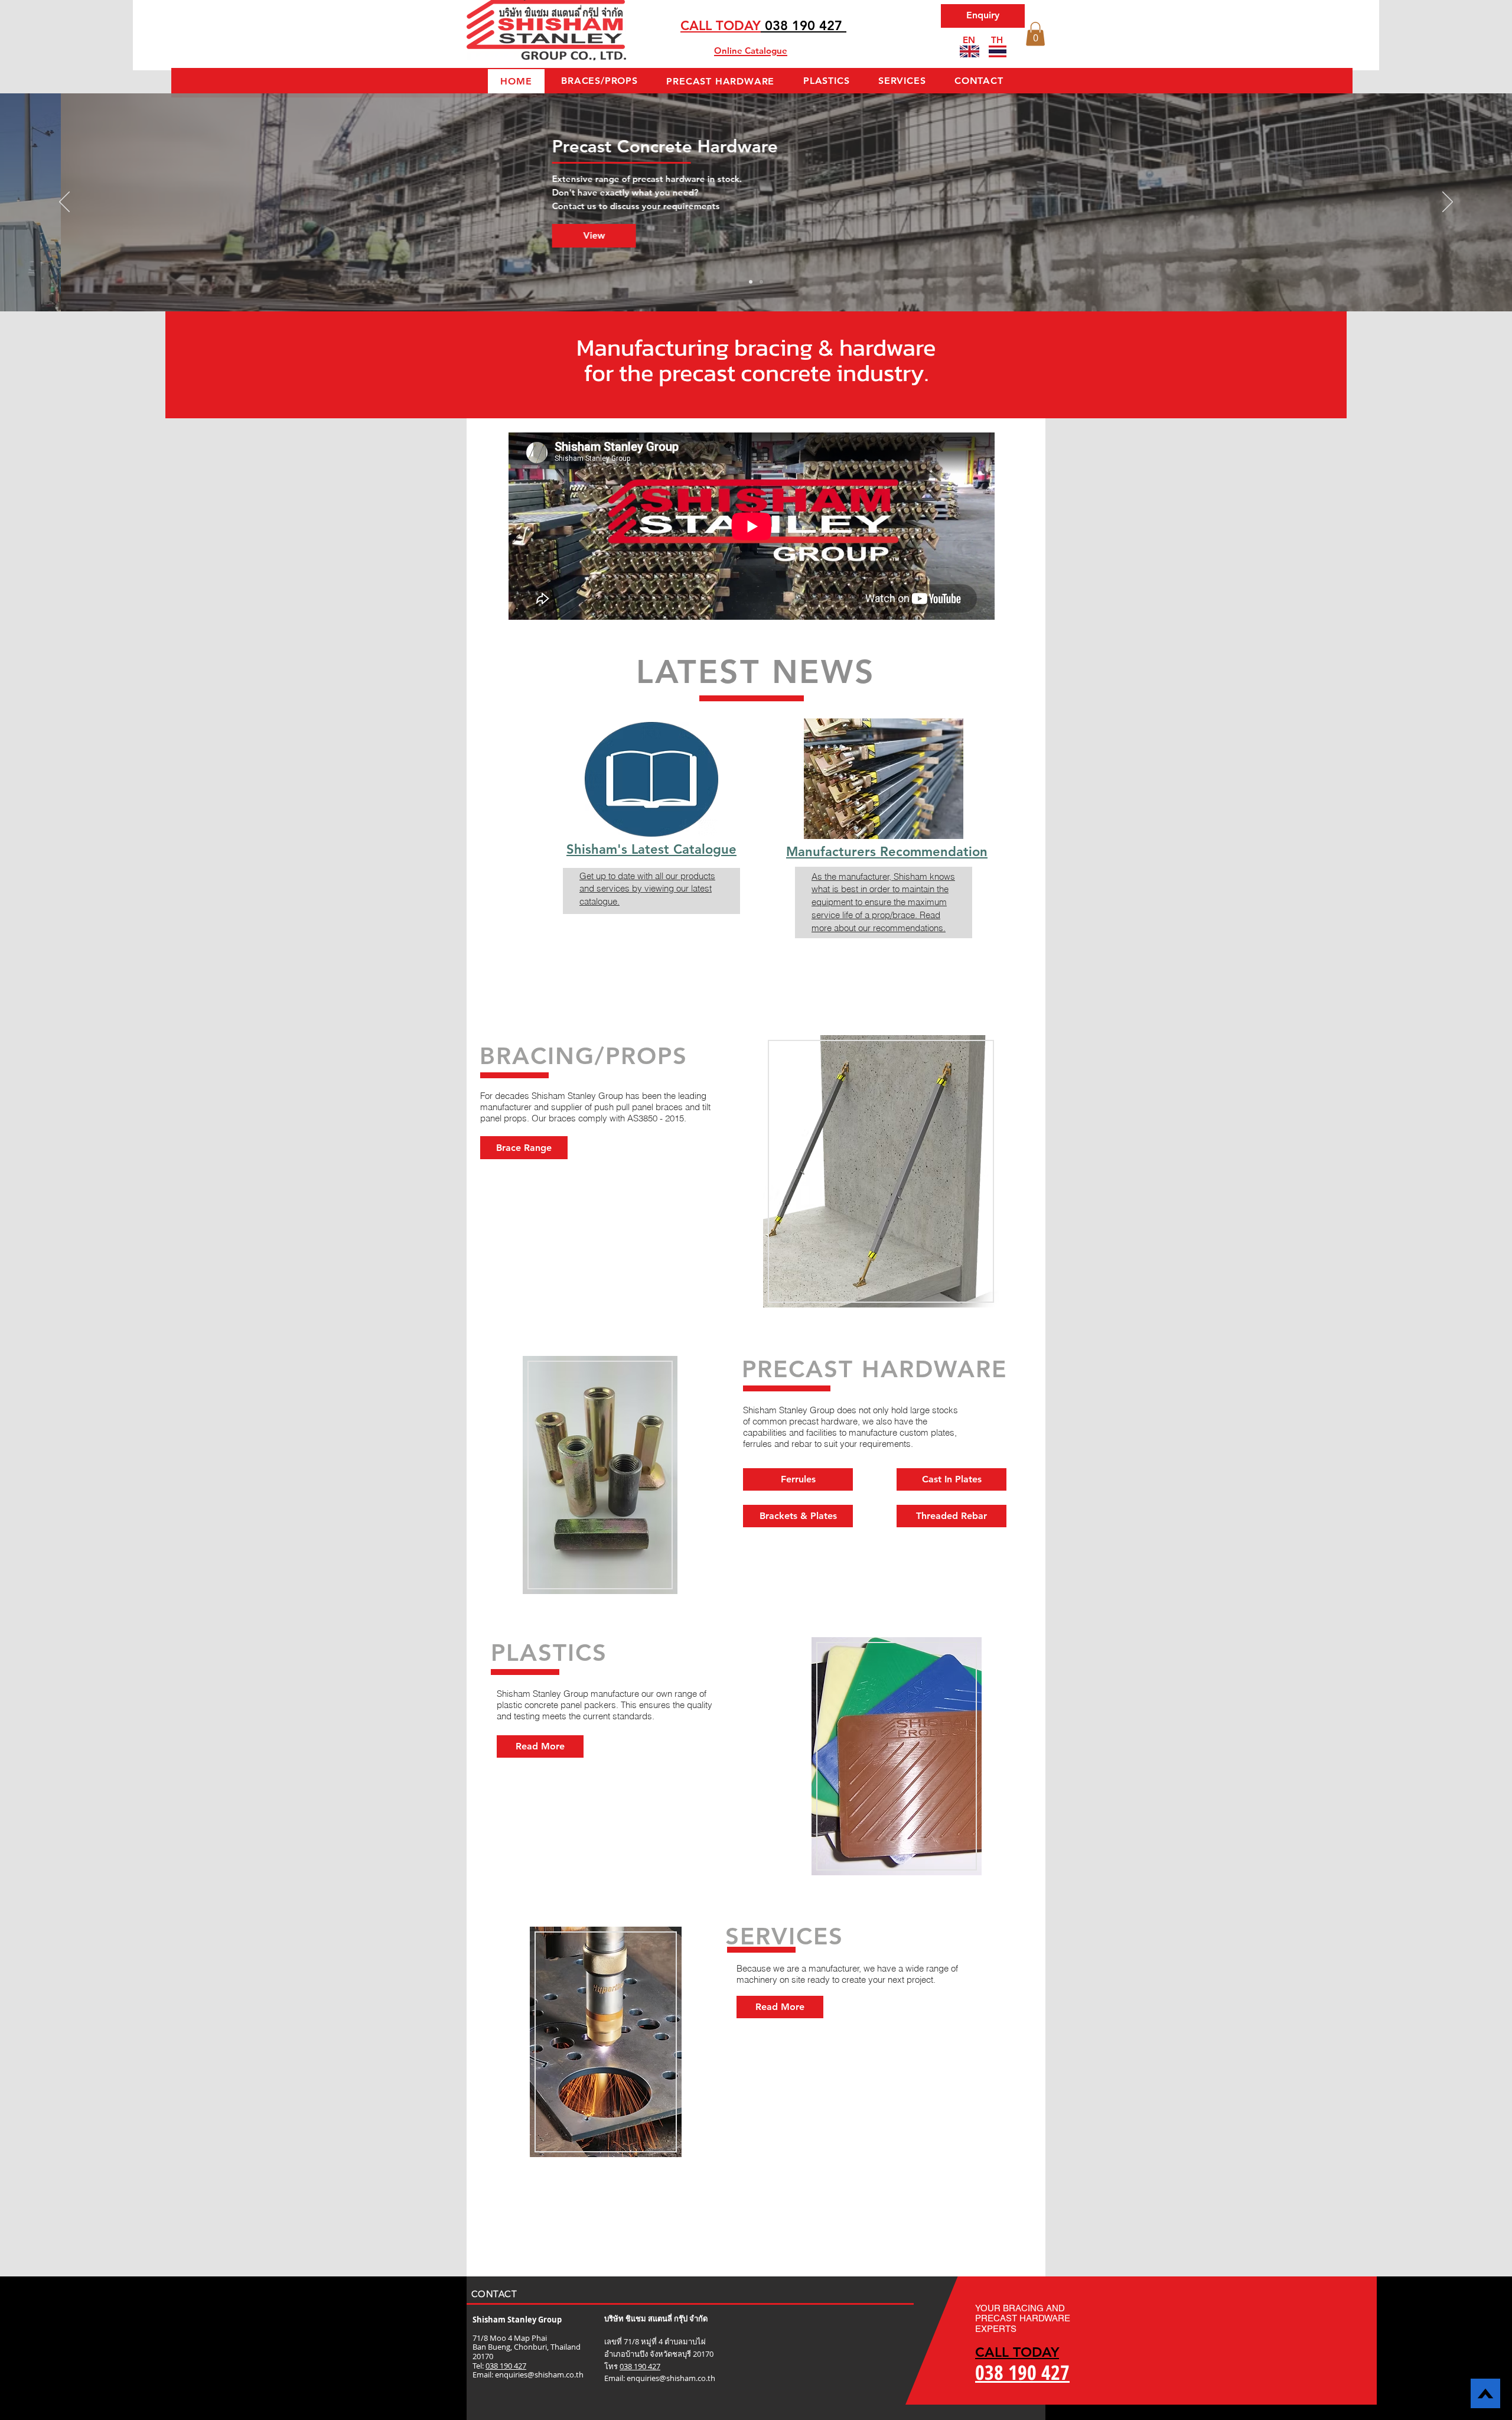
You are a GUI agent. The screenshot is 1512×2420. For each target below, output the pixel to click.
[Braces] (751, 282)
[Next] (1448, 203)
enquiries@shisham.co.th (539, 2375)
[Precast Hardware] (761, 282)
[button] (1035, 34)
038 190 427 (506, 2366)
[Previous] (64, 203)
